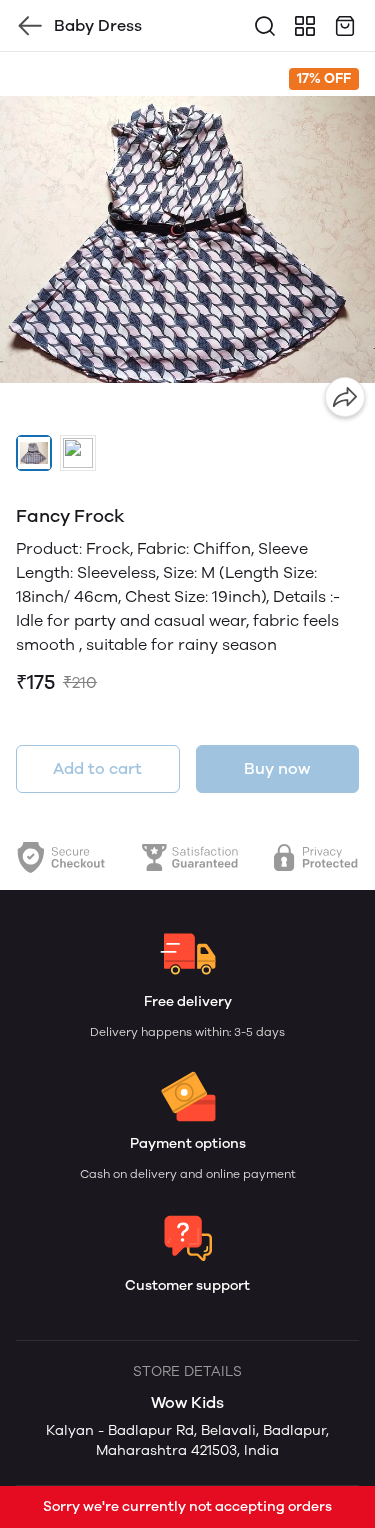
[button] (34, 453)
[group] (187, 239)
